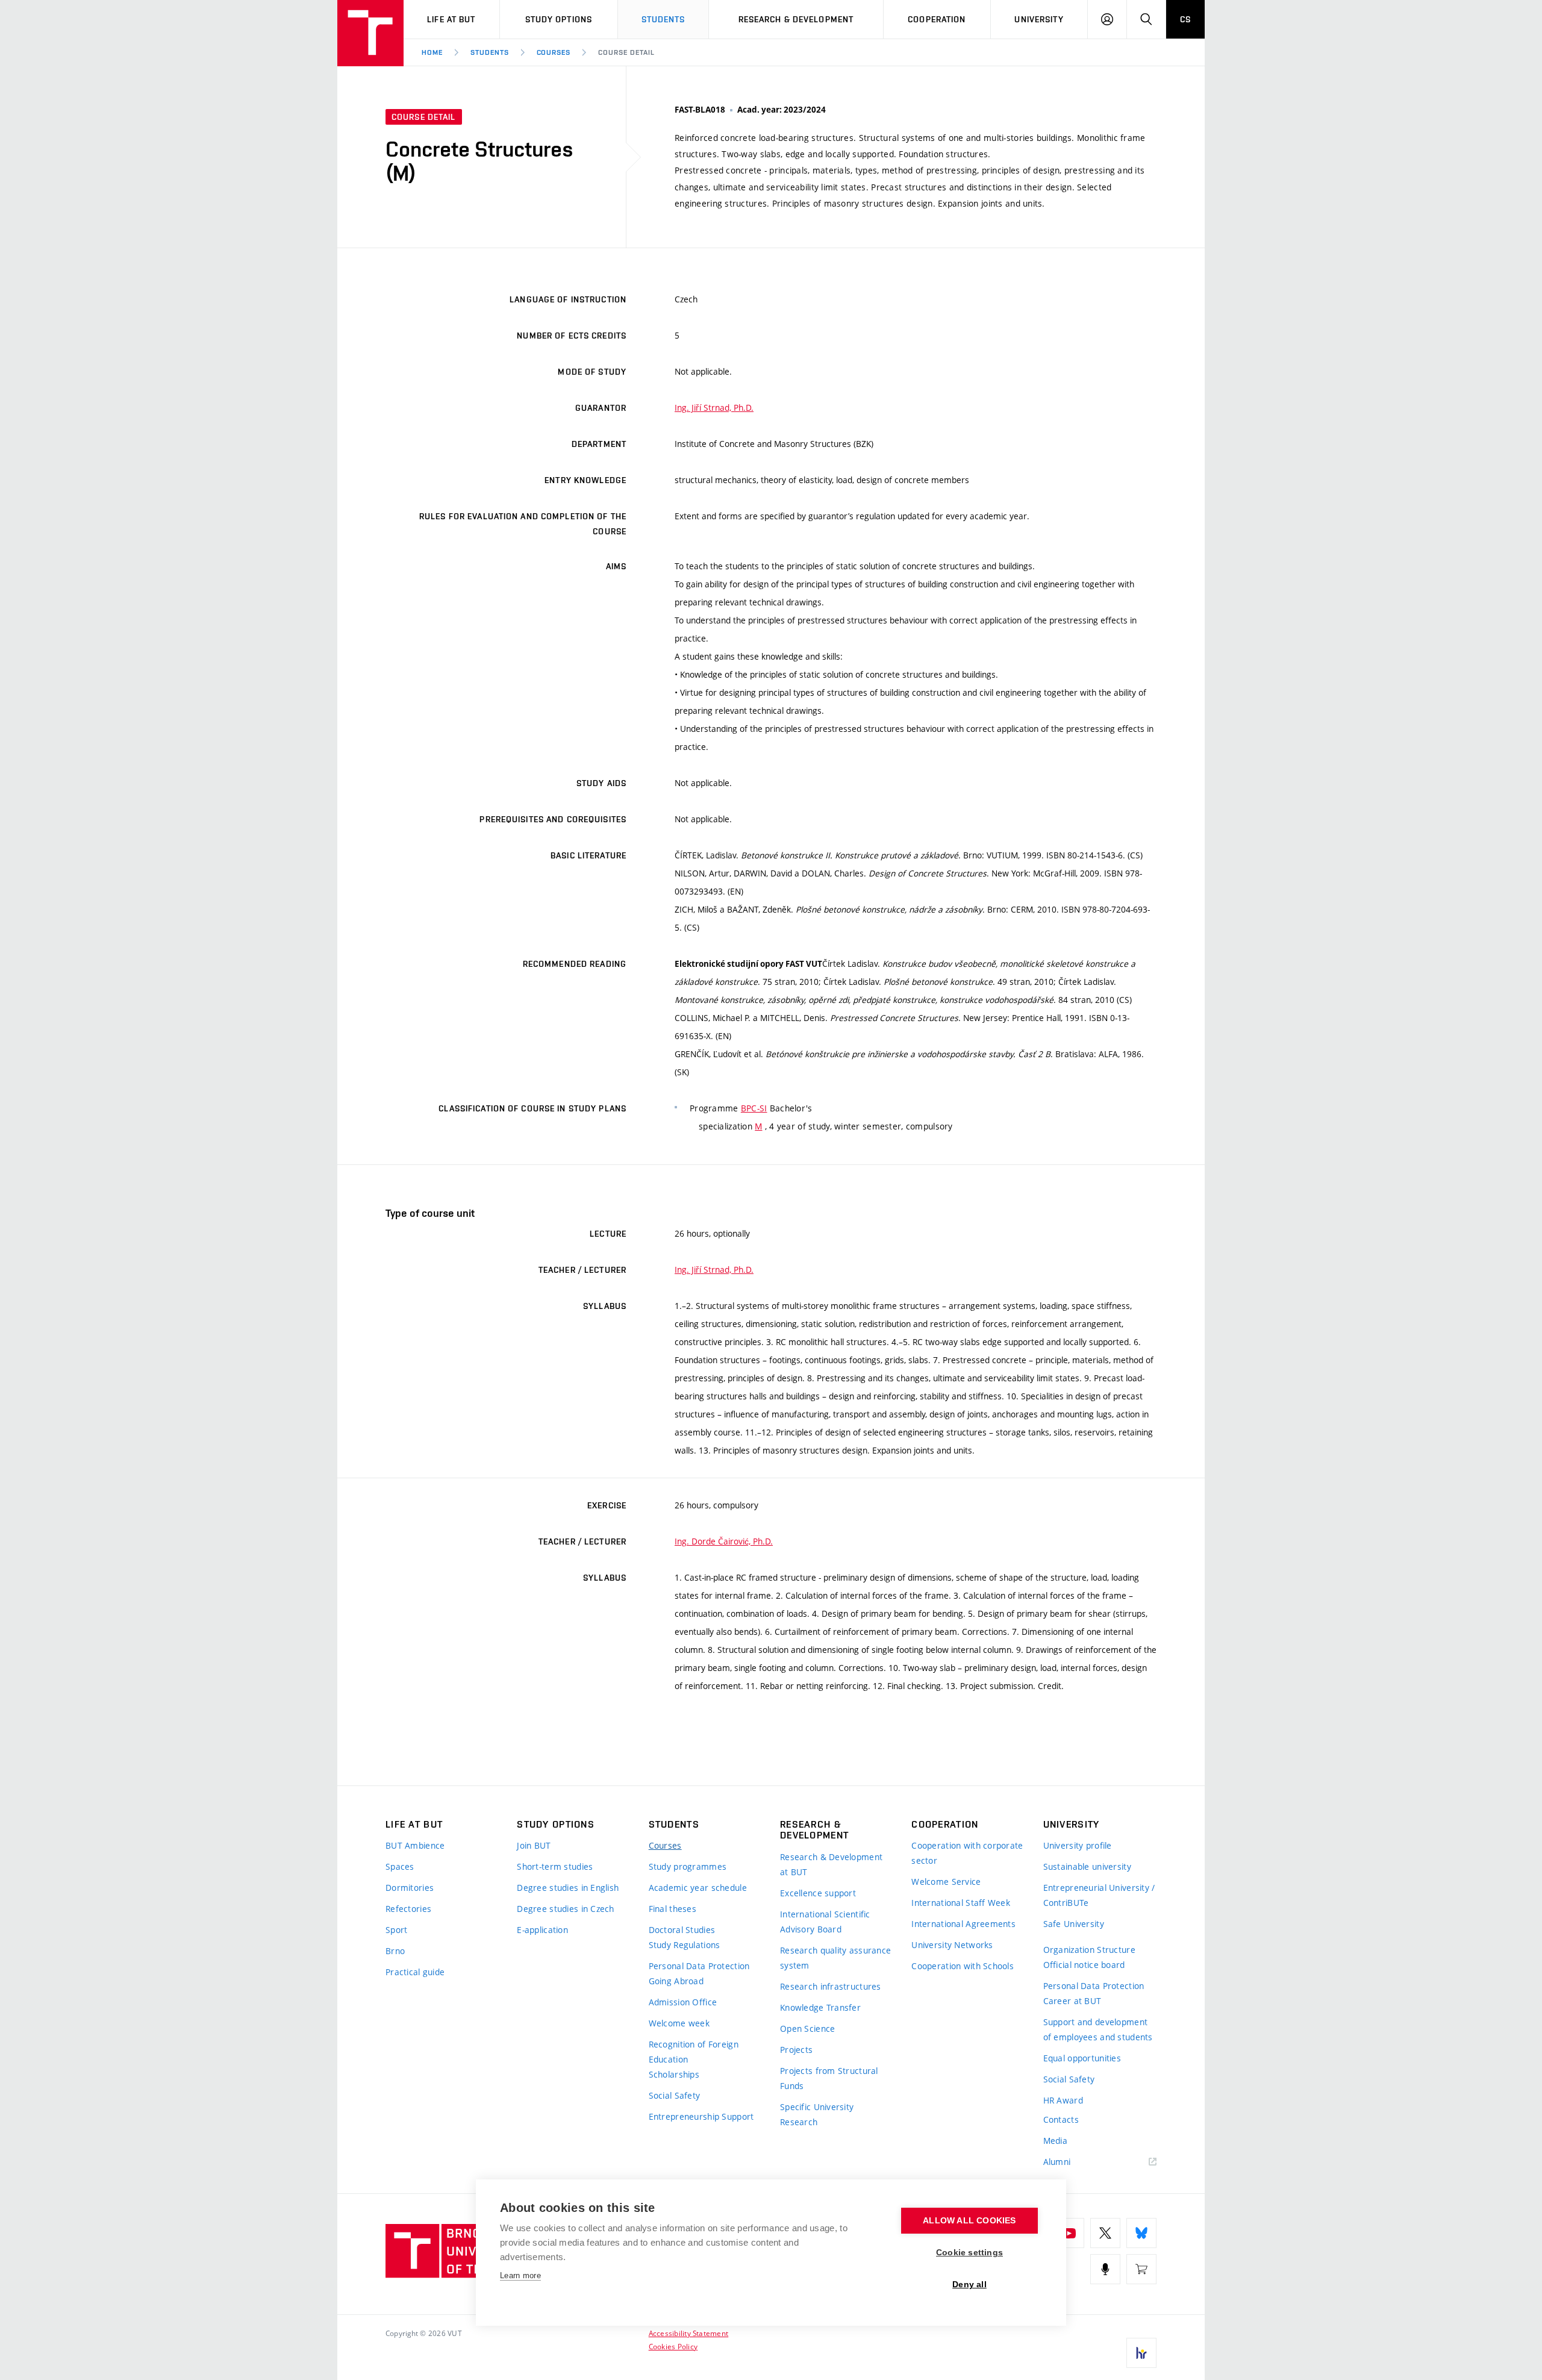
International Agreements (963, 1924)
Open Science (807, 2029)
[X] (1105, 2233)
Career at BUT (1072, 2001)
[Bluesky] (1141, 2233)
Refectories (408, 1909)
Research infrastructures (831, 1986)
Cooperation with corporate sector (967, 1853)
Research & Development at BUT (831, 1864)
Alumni (1057, 2162)
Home (432, 52)
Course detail (626, 52)
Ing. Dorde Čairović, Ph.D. (724, 1541)
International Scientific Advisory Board (825, 1922)
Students (663, 19)
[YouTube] (1069, 2233)
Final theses (673, 1909)
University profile (1078, 1845)
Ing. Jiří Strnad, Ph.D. (714, 408)
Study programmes (688, 1866)
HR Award (1063, 2100)
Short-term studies (555, 1866)
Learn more (520, 2275)
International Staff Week (961, 1903)
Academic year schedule (698, 1888)
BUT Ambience (415, 1845)
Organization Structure (1089, 1950)
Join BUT (534, 1845)
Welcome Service (946, 1882)
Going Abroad (676, 1981)
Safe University (1074, 1924)
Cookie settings (969, 2253)
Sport (396, 1930)
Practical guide (415, 1972)
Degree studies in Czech (565, 1909)
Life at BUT (451, 19)
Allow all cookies (969, 2221)
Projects (796, 2050)
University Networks (952, 1945)
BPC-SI (754, 1108)
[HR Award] (1141, 2353)
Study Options (559, 19)
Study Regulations (685, 1945)
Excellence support (818, 1893)
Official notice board (1084, 1965)
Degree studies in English (568, 1888)
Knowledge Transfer (820, 2007)
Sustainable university (1087, 1866)
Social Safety (675, 2095)
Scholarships (674, 2074)
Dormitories (410, 1888)
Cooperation (937, 19)
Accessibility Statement (689, 2333)
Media (1055, 2141)
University (1039, 19)
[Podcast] (1105, 2269)
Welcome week (679, 2023)
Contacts (1061, 2119)
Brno (395, 1951)
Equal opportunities (1082, 2058)
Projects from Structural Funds (829, 2078)
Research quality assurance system (835, 1958)
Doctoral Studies (682, 1930)
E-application (542, 1930)
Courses (554, 52)
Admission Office (683, 2002)
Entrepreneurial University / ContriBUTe (1099, 1895)
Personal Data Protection (699, 1966)
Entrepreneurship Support (701, 2116)
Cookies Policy (673, 2346)
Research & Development (796, 19)
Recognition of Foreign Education (694, 2052)
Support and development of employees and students (1098, 2029)
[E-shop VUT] (1141, 2269)
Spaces (400, 1866)
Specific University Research (817, 2114)
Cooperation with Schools (963, 1966)
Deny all (969, 2285)
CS (1185, 19)
